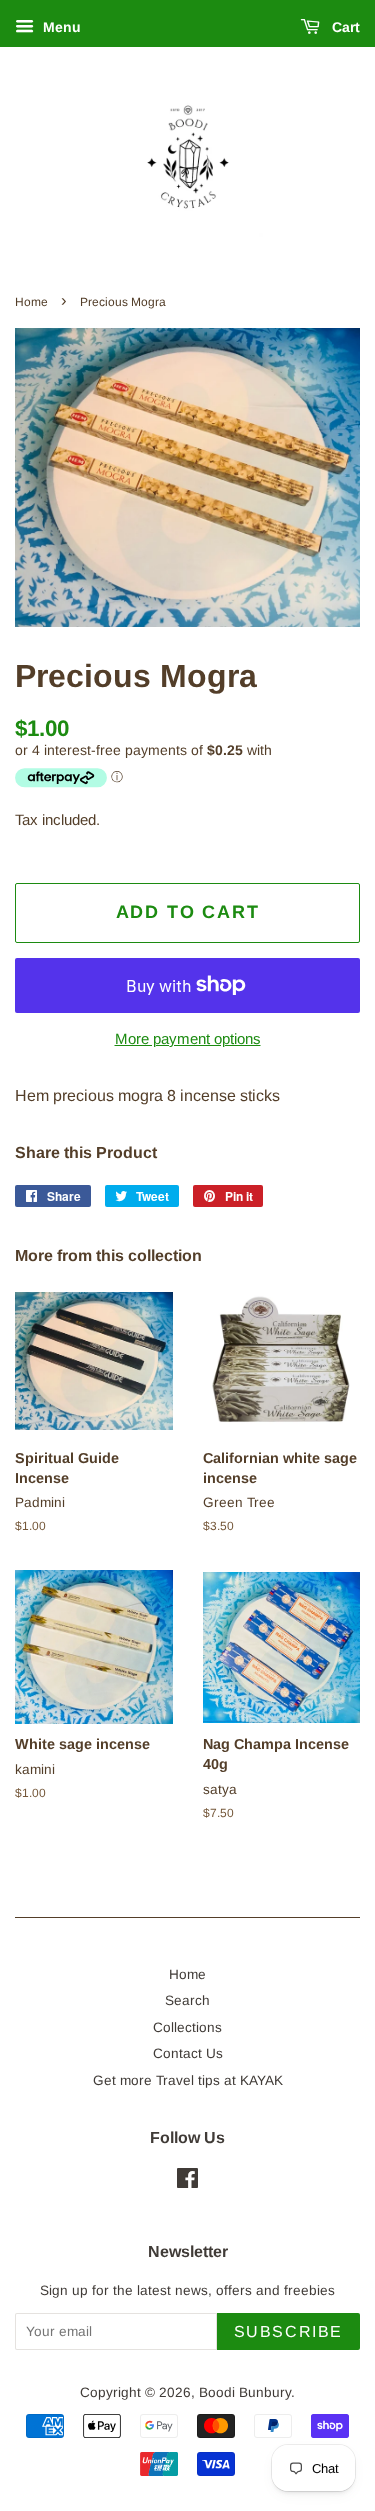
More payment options (188, 1038)
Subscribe (288, 2331)
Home (31, 302)
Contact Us (188, 2053)
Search (187, 2000)
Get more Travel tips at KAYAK (188, 2080)
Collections (187, 2027)
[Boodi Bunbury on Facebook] (187, 2182)
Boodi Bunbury (245, 2392)
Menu (60, 27)
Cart (344, 27)
